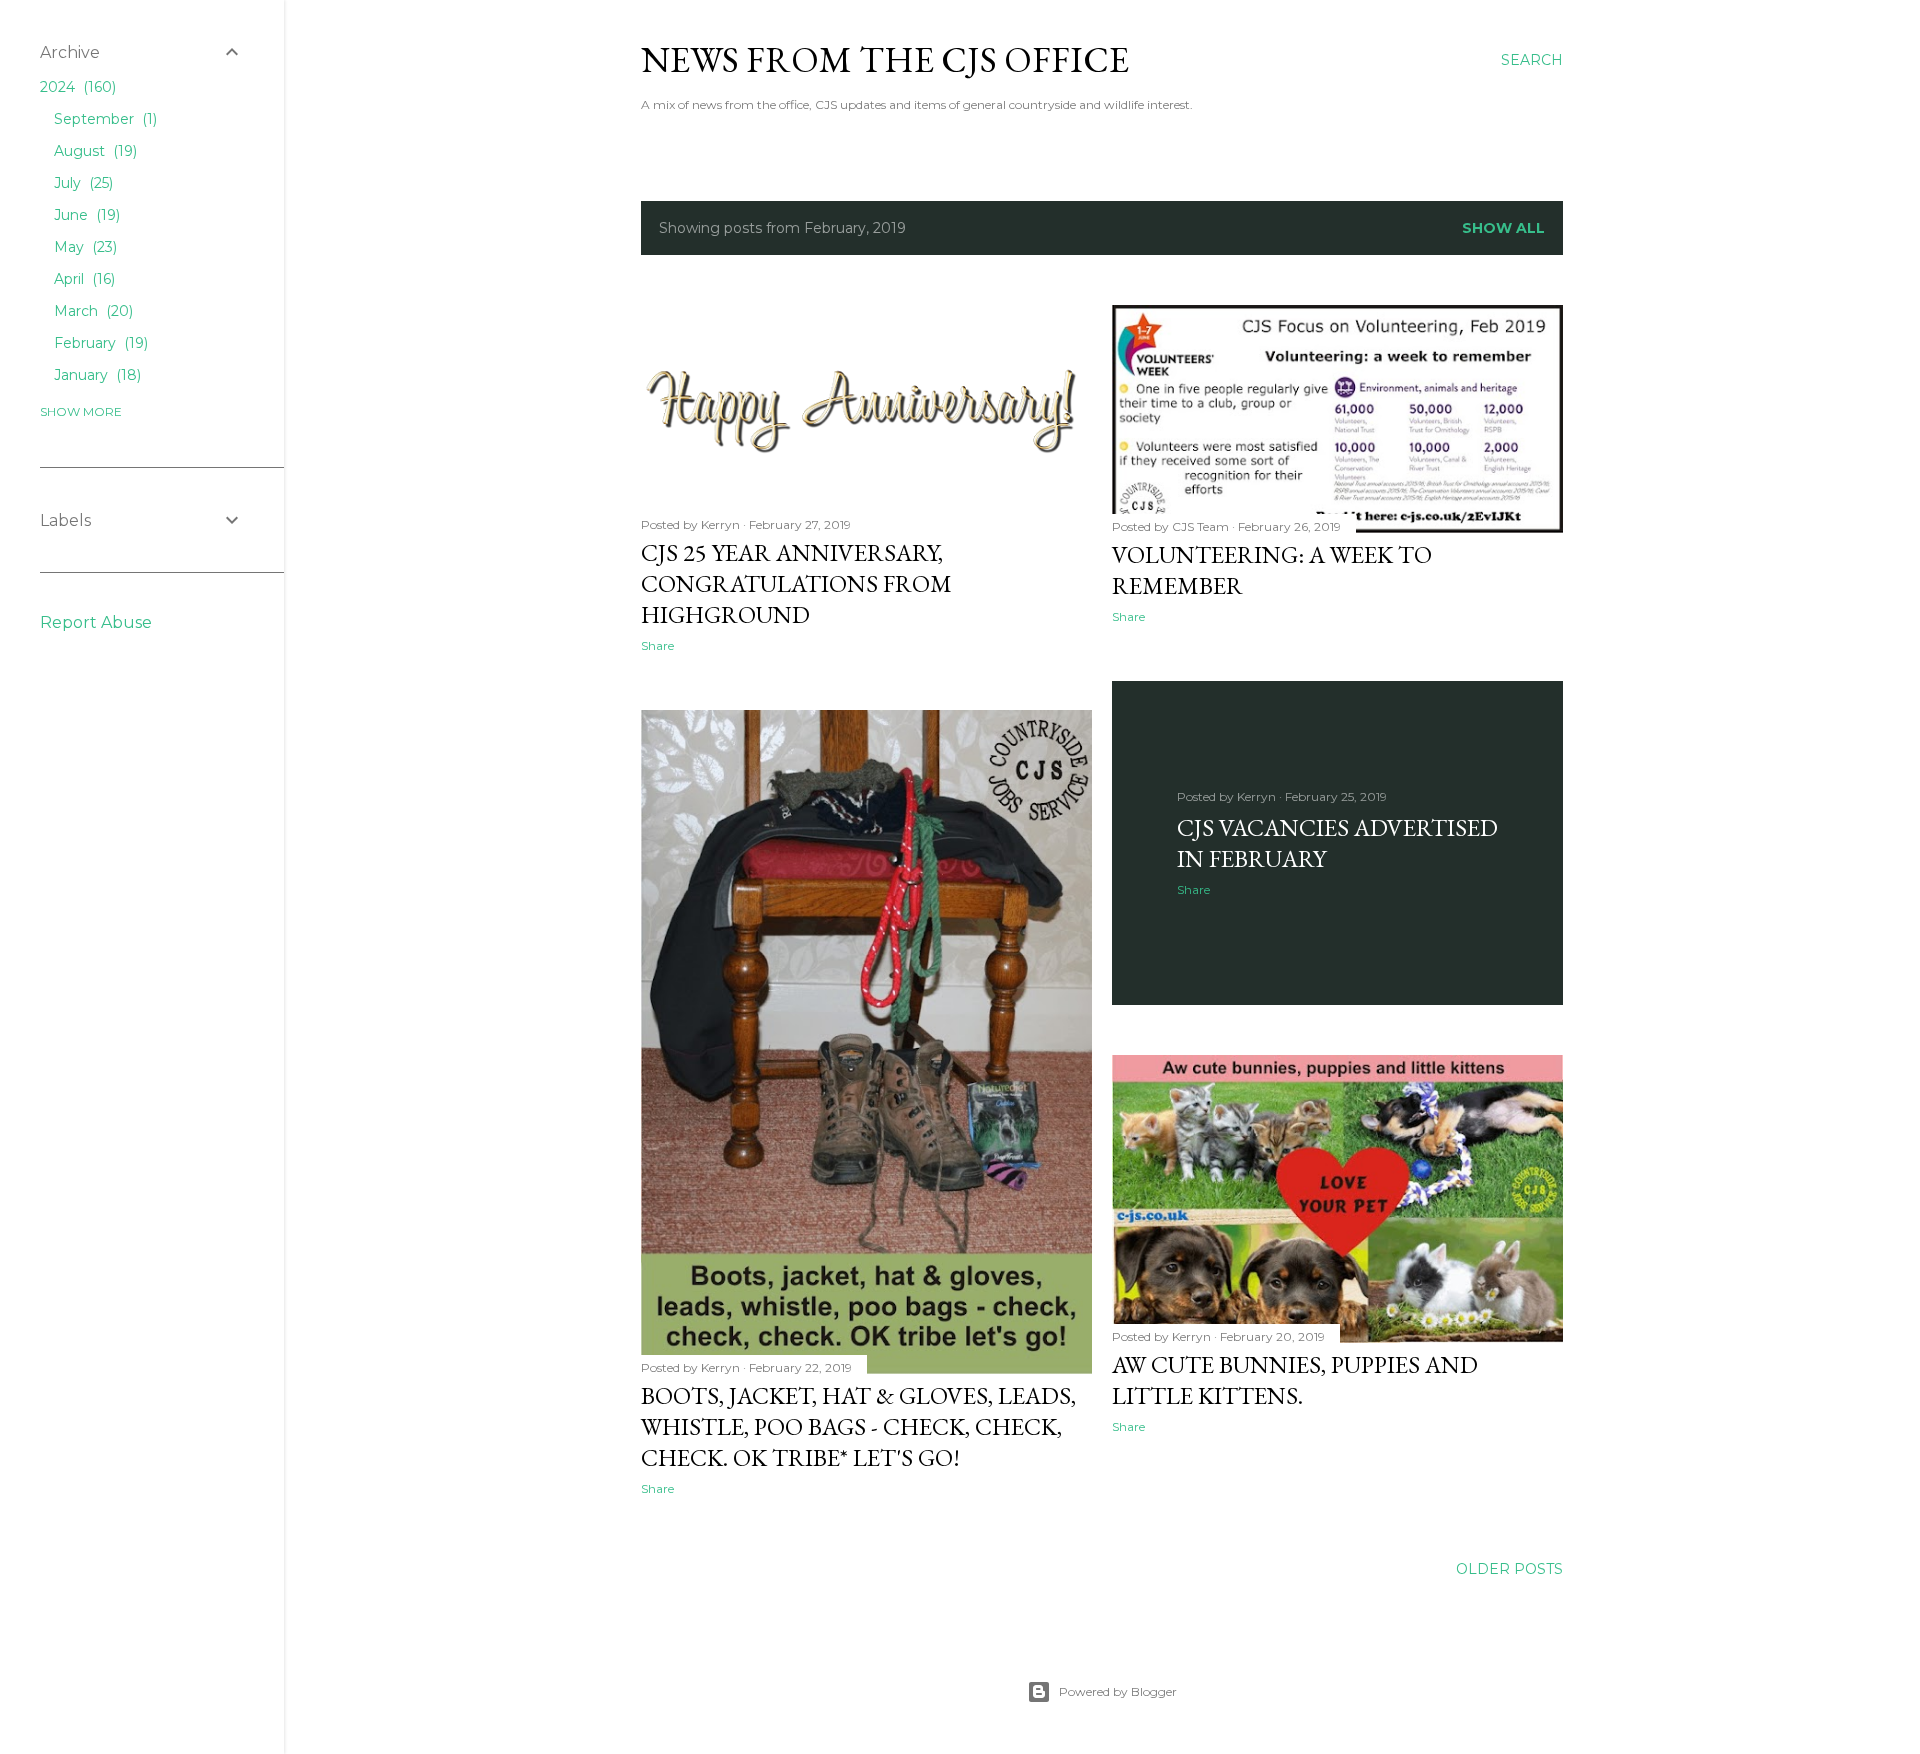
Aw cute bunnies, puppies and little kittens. (1295, 1380)
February (99, 343)
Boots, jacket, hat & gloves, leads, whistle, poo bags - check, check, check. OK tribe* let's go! (858, 1426)
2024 (76, 87)
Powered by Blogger (1118, 1691)
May (83, 247)
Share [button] (657, 645)
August (93, 151)
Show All (1503, 228)
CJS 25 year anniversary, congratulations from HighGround (796, 583)
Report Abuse (96, 622)
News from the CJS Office (885, 59)
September (103, 119)
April (82, 279)
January (95, 375)
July (81, 183)
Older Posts (1509, 1569)
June (85, 215)
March (91, 311)
